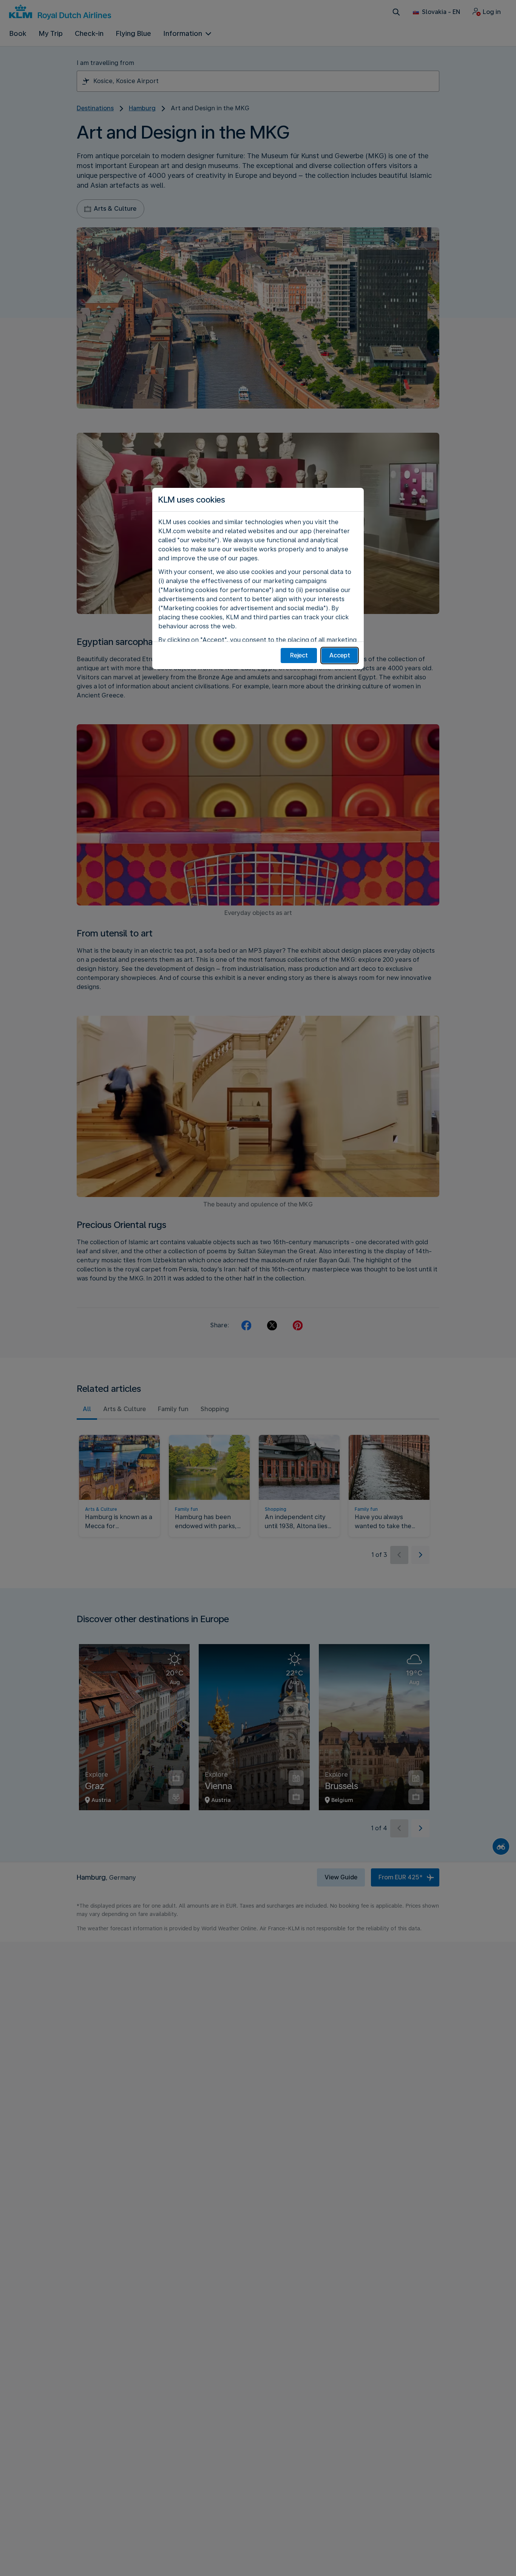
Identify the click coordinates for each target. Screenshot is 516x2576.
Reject (299, 655)
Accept (340, 655)
